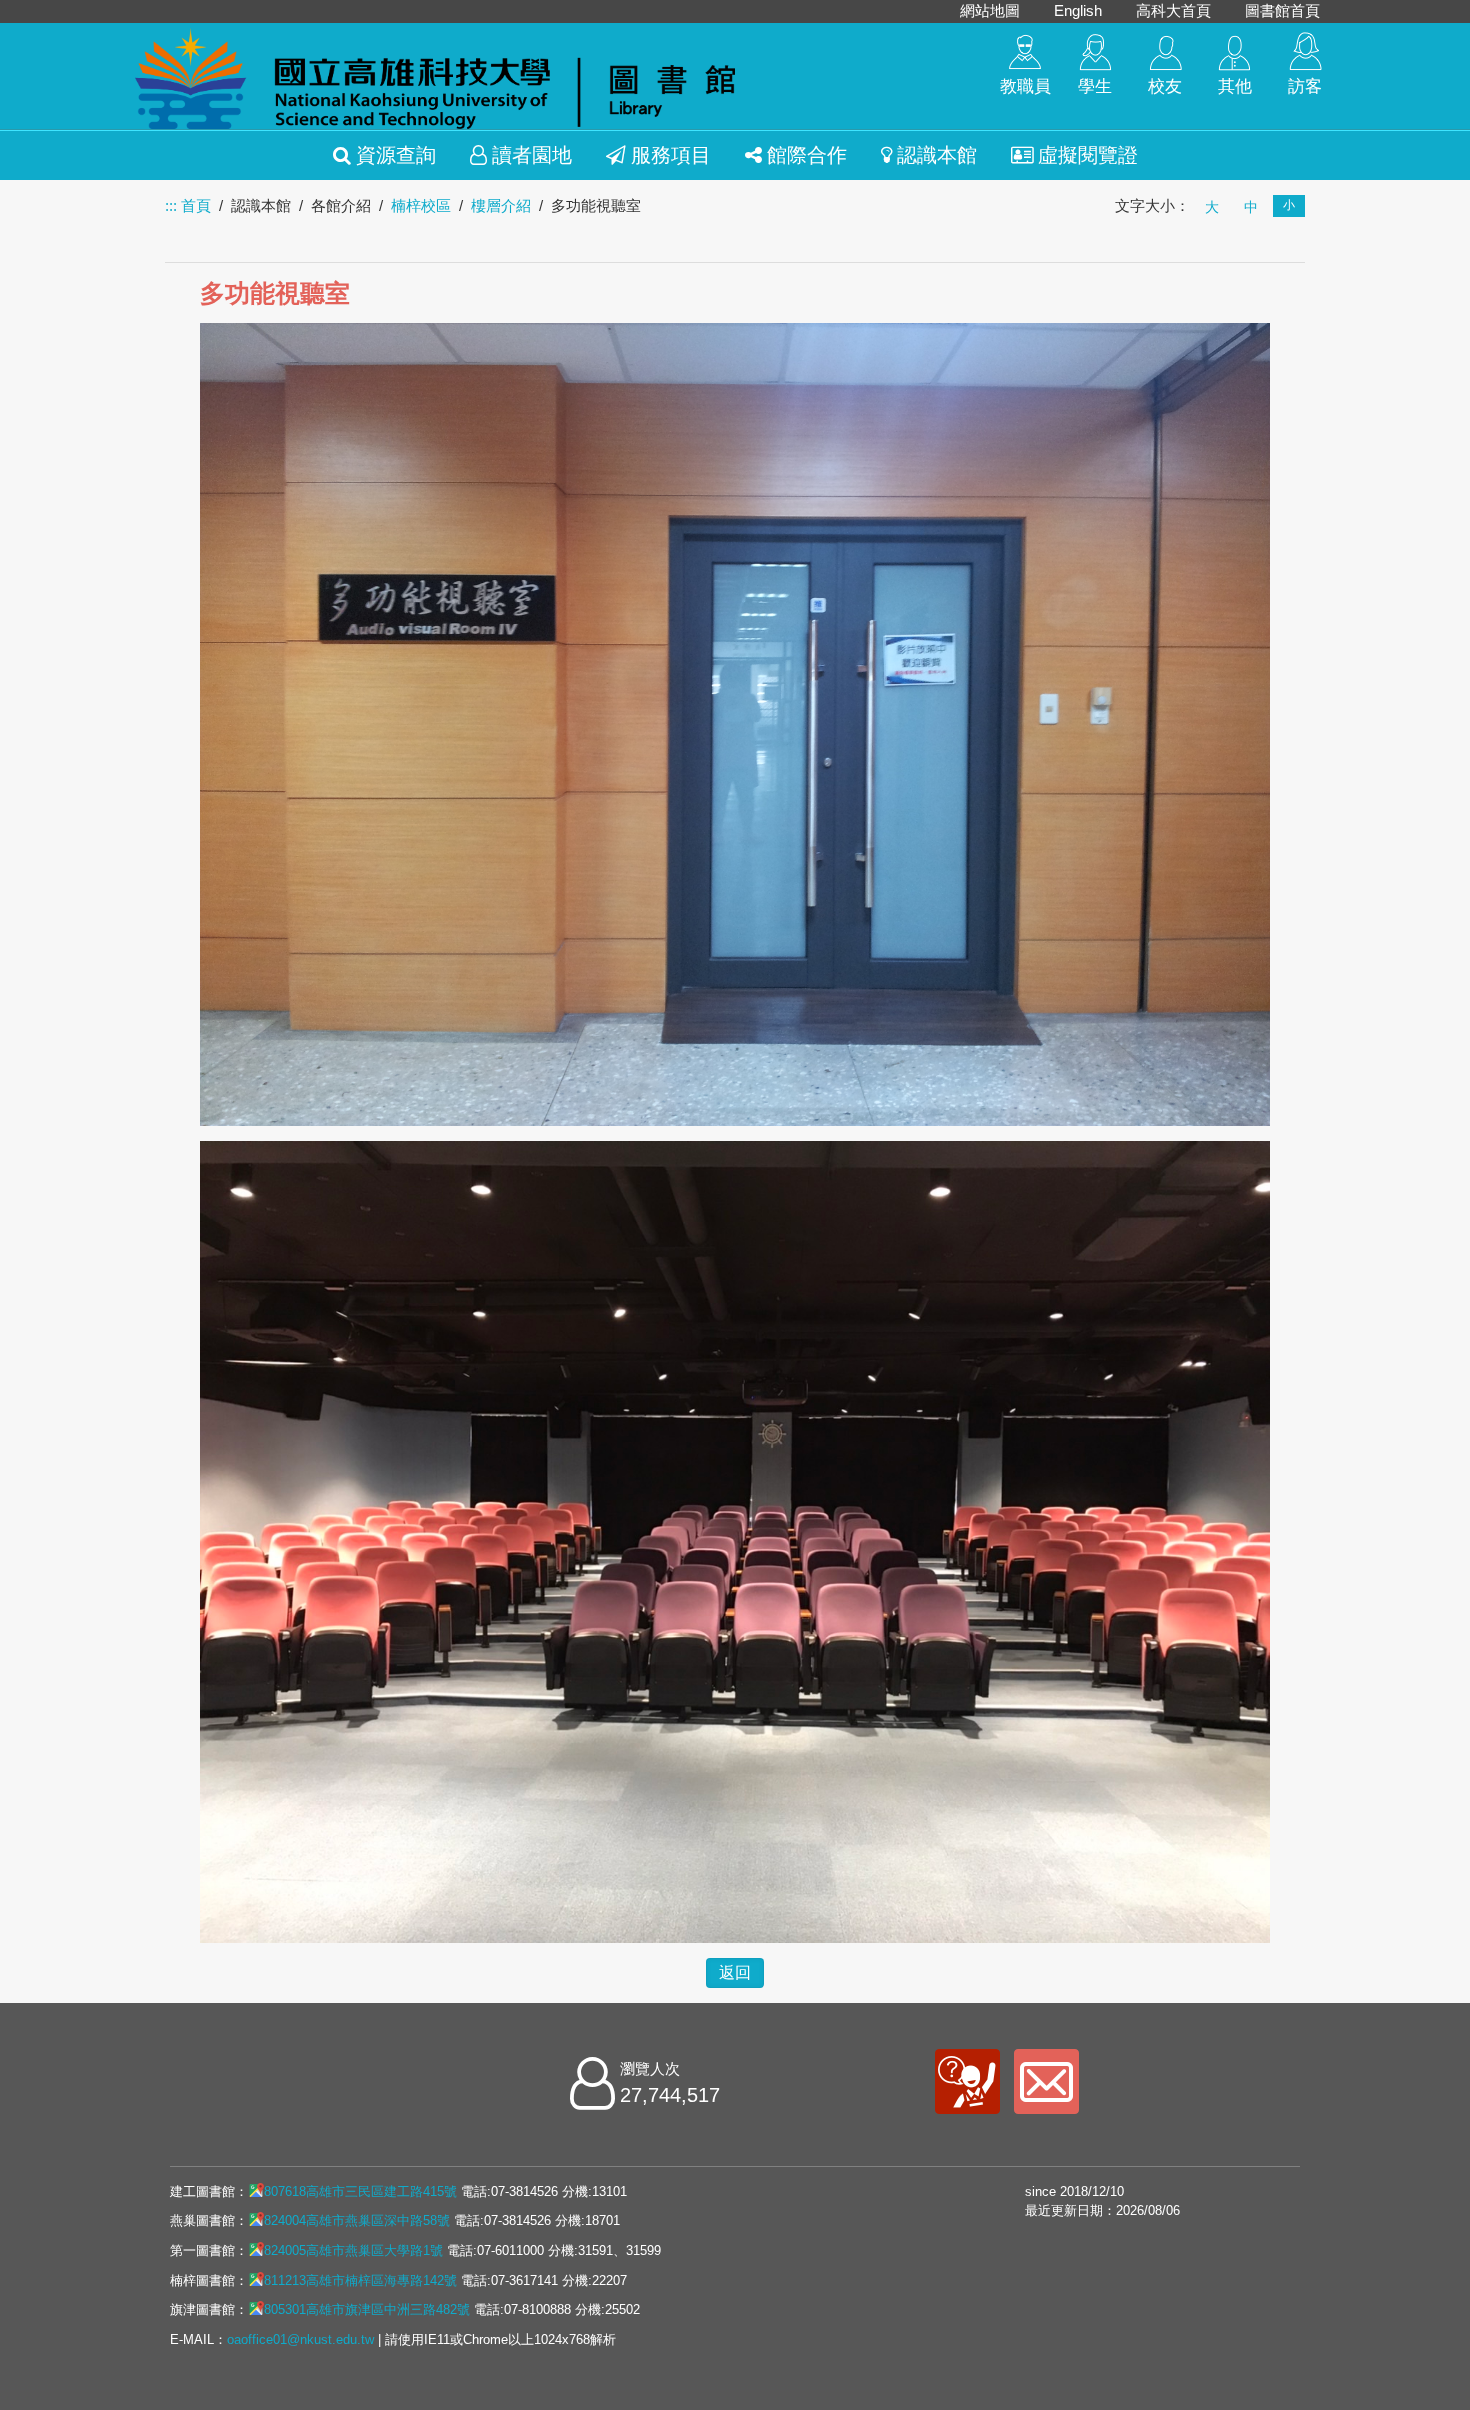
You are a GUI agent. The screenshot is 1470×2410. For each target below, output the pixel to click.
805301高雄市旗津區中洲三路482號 (367, 2309)
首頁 (196, 205)
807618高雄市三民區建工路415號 (360, 2191)
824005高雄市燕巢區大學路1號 (353, 2250)
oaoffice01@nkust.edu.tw (300, 2339)
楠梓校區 (421, 205)
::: (171, 205)
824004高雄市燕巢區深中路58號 (357, 2220)
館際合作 (807, 155)
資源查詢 (396, 155)
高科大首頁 (1173, 10)
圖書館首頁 (1282, 10)
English (1078, 10)
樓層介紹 (501, 205)
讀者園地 (532, 155)
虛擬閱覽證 (1088, 155)
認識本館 (937, 155)
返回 (735, 1972)
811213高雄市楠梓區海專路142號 (360, 2280)
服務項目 (671, 155)
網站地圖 (990, 10)
